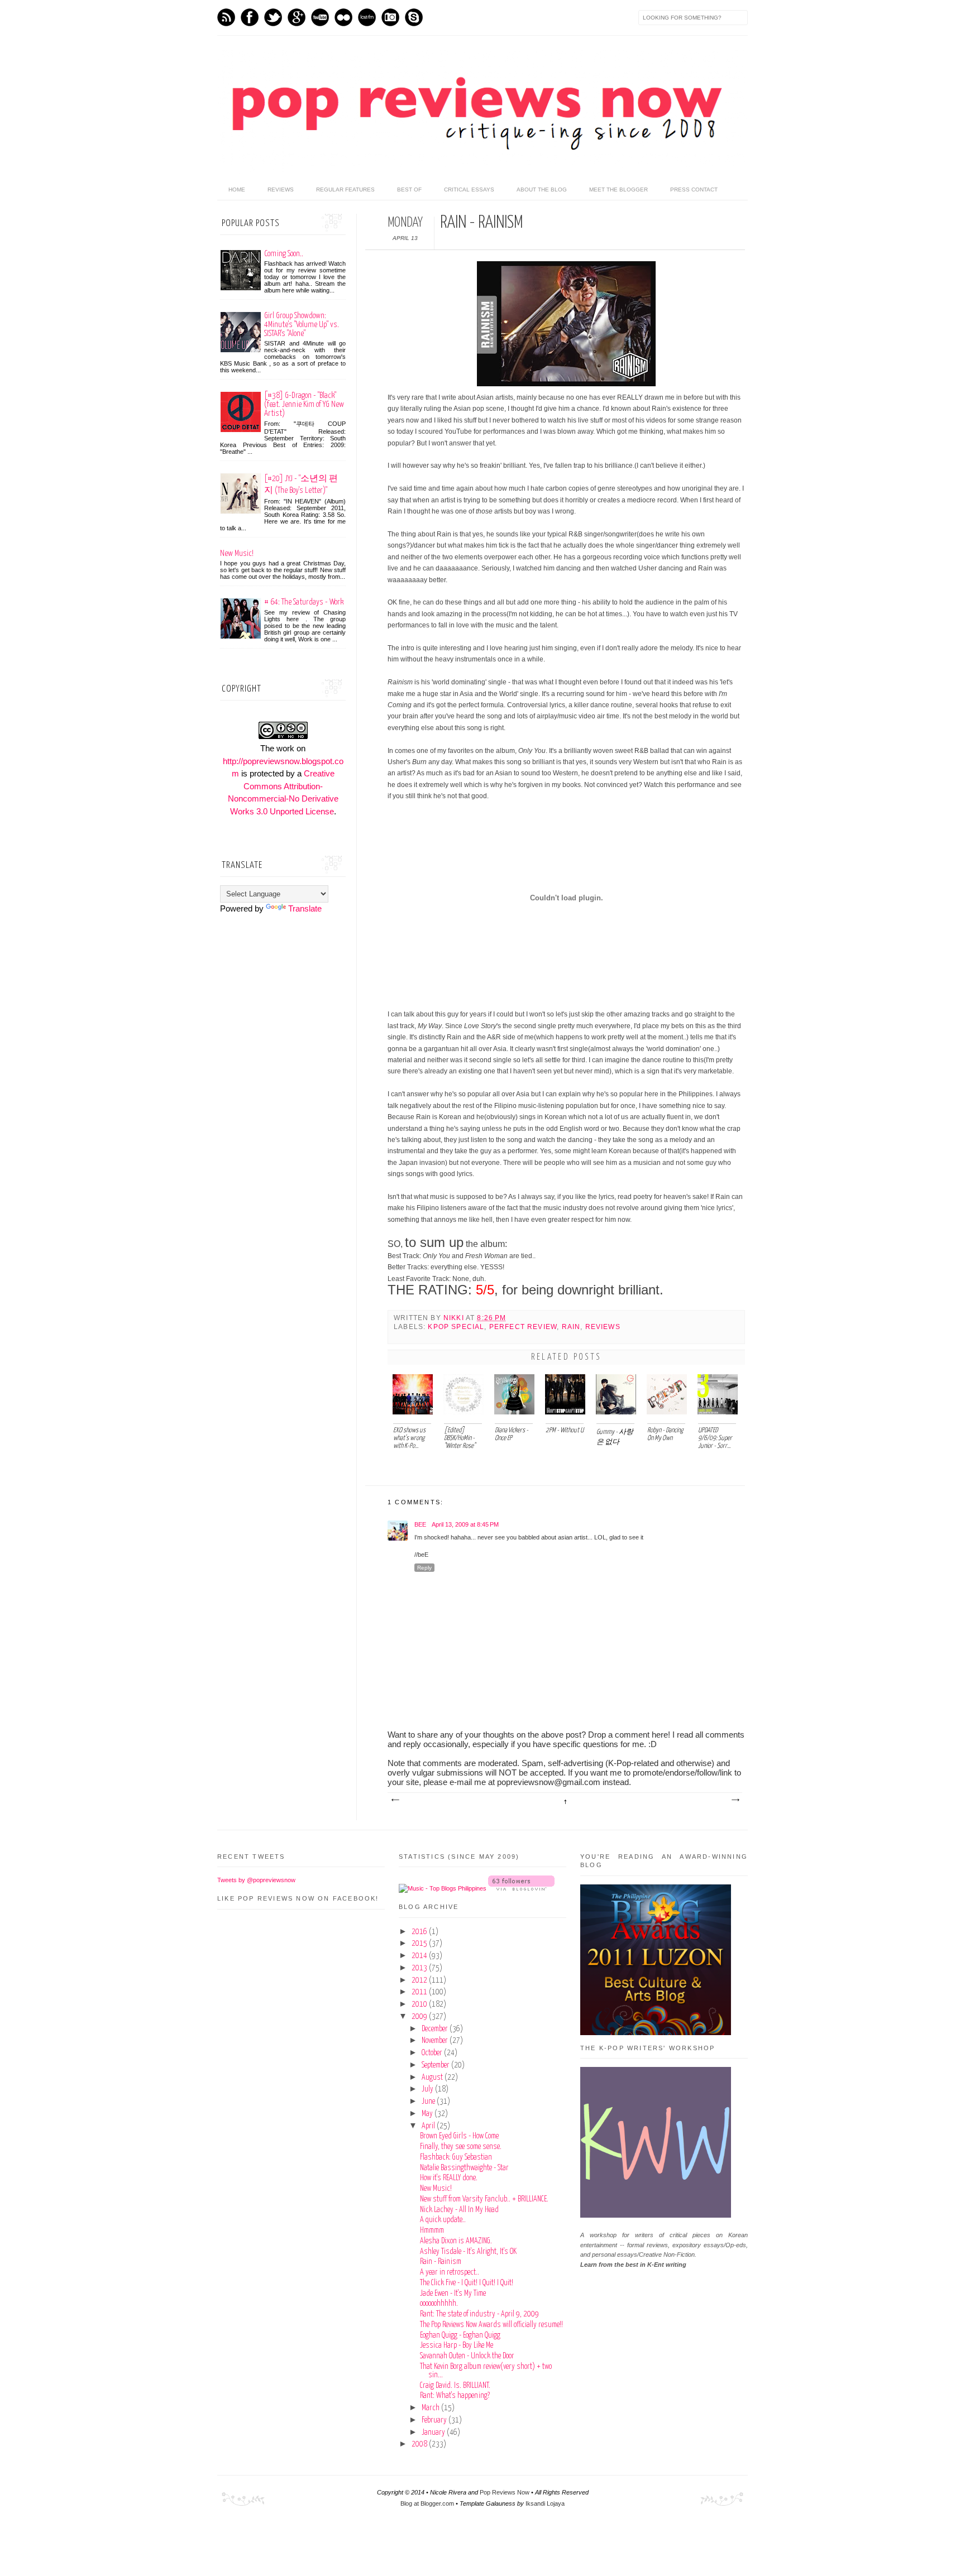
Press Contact (694, 190)
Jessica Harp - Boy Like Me (457, 2345)
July (428, 2089)
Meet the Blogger (618, 190)
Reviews (281, 190)
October (433, 2053)
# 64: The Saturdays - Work (304, 602)
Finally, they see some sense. (461, 2147)
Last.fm (367, 17)
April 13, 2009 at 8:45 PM (465, 1524)
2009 (420, 2017)
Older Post (735, 1800)
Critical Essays (469, 190)
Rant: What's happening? (455, 2396)
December (436, 2029)
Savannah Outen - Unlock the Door (467, 2356)
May (428, 2114)
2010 (420, 2004)
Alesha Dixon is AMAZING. (456, 2241)
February (435, 2420)
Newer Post (395, 1800)
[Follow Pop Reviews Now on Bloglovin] (521, 1888)
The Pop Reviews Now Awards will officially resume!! (491, 2325)
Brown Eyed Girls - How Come (459, 2136)
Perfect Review (523, 1327)
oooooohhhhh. (439, 2304)
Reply (424, 1568)
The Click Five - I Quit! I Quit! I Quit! (467, 2283)
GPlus (297, 17)
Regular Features (345, 190)
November (436, 2041)
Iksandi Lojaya (545, 2503)
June (429, 2102)
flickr (343, 17)
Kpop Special (456, 1327)
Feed (226, 17)
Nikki (455, 1318)
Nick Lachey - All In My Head (459, 2210)
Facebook (250, 17)
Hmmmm (432, 2230)
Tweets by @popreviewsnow (256, 1880)
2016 (420, 1932)
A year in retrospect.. (450, 2272)
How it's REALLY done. (449, 2178)
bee (420, 1524)
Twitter (273, 17)
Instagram (390, 17)
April (429, 2126)
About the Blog (542, 190)
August (433, 2078)
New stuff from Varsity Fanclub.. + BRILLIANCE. (484, 2199)
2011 (420, 1992)
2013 (420, 1968)
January (434, 2433)
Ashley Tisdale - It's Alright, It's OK (468, 2252)
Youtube (320, 17)
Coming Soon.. (284, 254)
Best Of (409, 190)
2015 (420, 1944)
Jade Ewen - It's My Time (453, 2294)
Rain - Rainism (441, 2262)
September (436, 2065)
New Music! (237, 553)
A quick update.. (443, 2220)
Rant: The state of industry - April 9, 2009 (479, 2314)
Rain (571, 1327)
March (431, 2408)
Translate (305, 908)
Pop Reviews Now (505, 2492)
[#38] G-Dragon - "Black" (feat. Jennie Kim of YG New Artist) (304, 404)
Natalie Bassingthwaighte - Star (464, 2168)
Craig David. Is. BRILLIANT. (455, 2386)
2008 (420, 2444)
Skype (414, 17)
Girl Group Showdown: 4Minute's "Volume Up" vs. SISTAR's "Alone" (302, 325)
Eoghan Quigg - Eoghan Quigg (460, 2335)
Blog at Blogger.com (427, 2503)
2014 (420, 1956)
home (237, 190)
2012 (420, 1980)
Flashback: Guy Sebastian (456, 2157)
